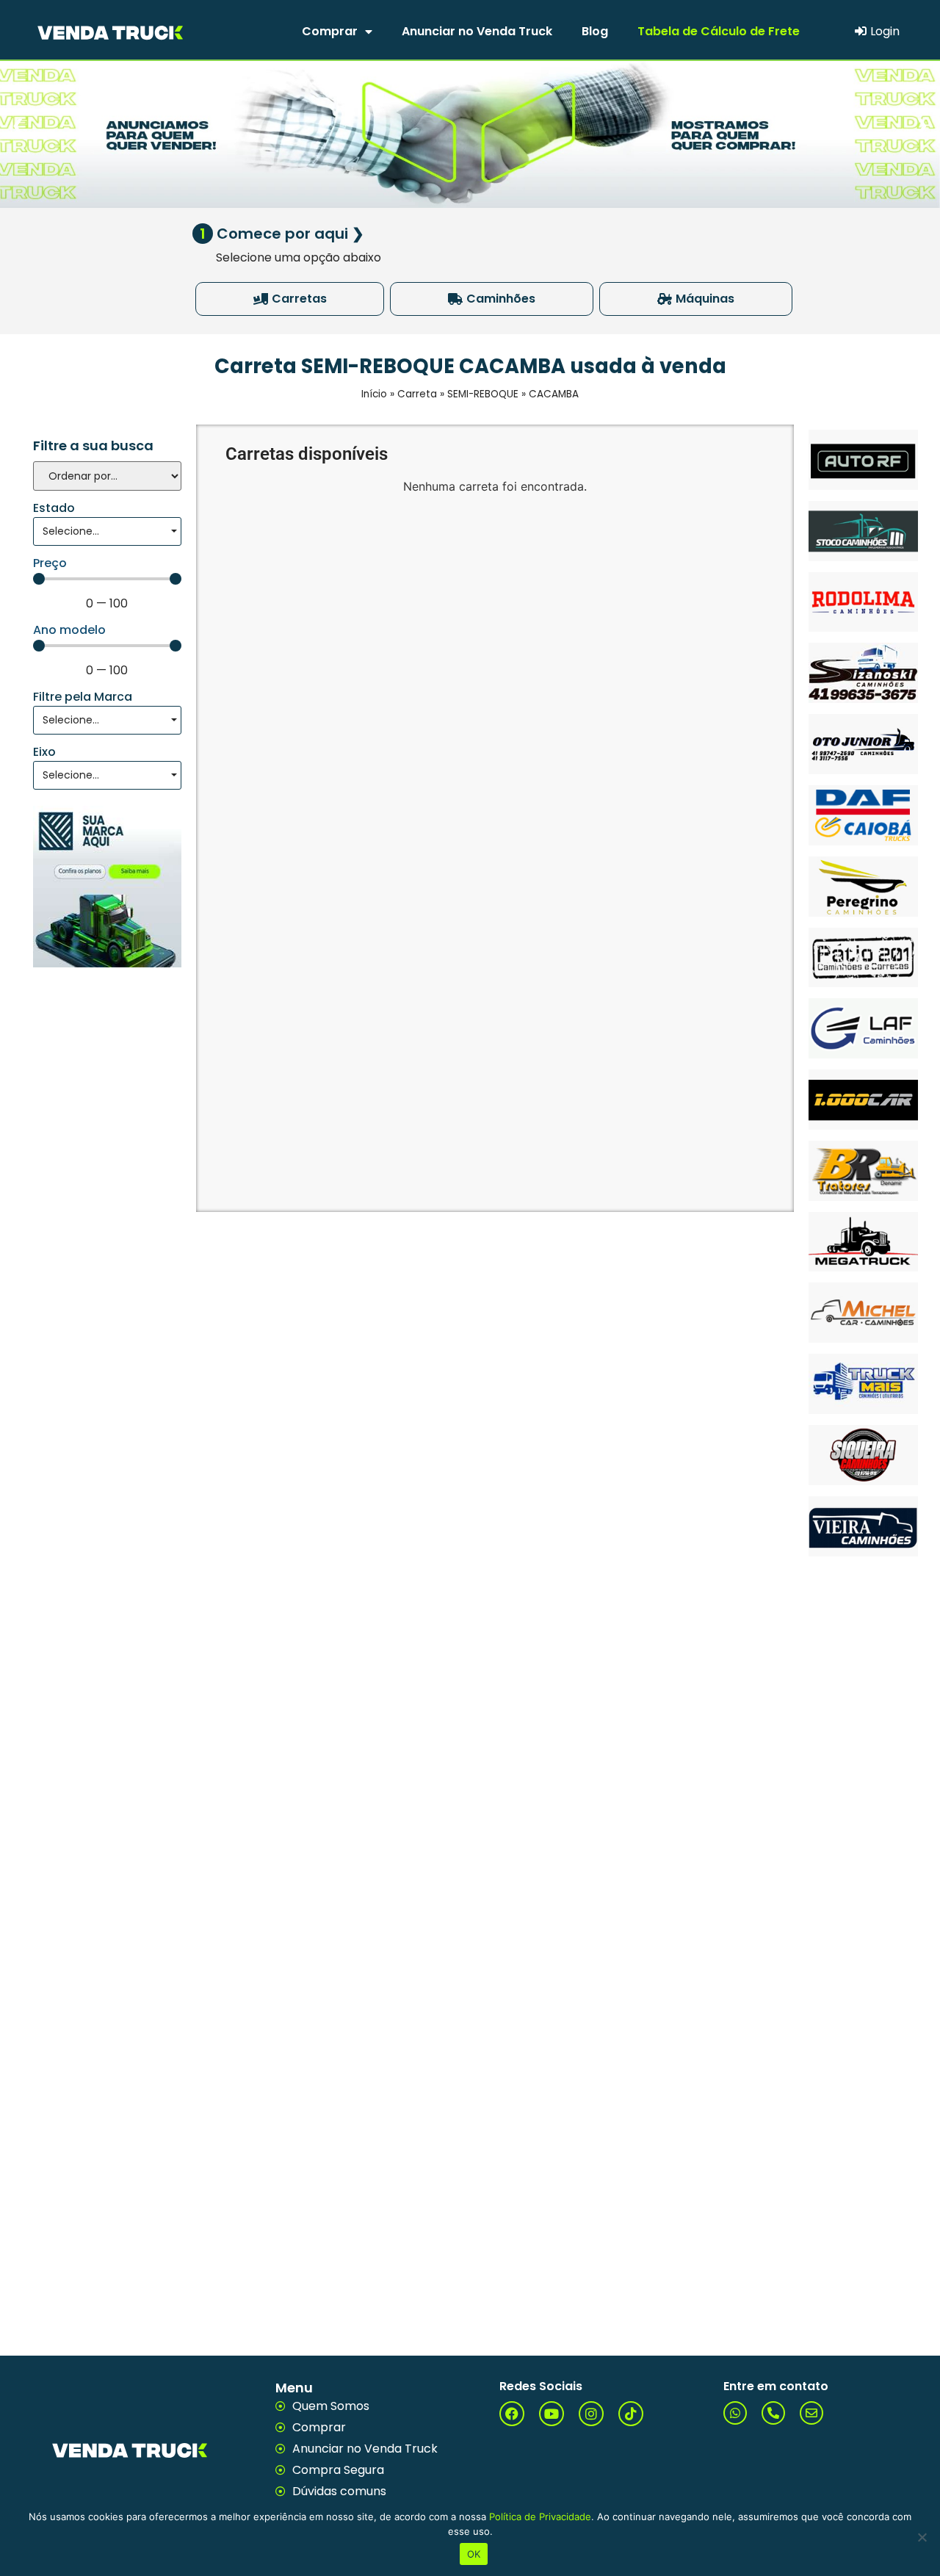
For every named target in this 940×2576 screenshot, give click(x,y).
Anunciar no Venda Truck (477, 31)
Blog (595, 31)
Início (374, 394)
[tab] (290, 299)
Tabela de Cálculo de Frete (719, 31)
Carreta (417, 394)
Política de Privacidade (540, 2517)
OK (474, 2554)
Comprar (330, 31)
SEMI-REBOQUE (483, 394)
